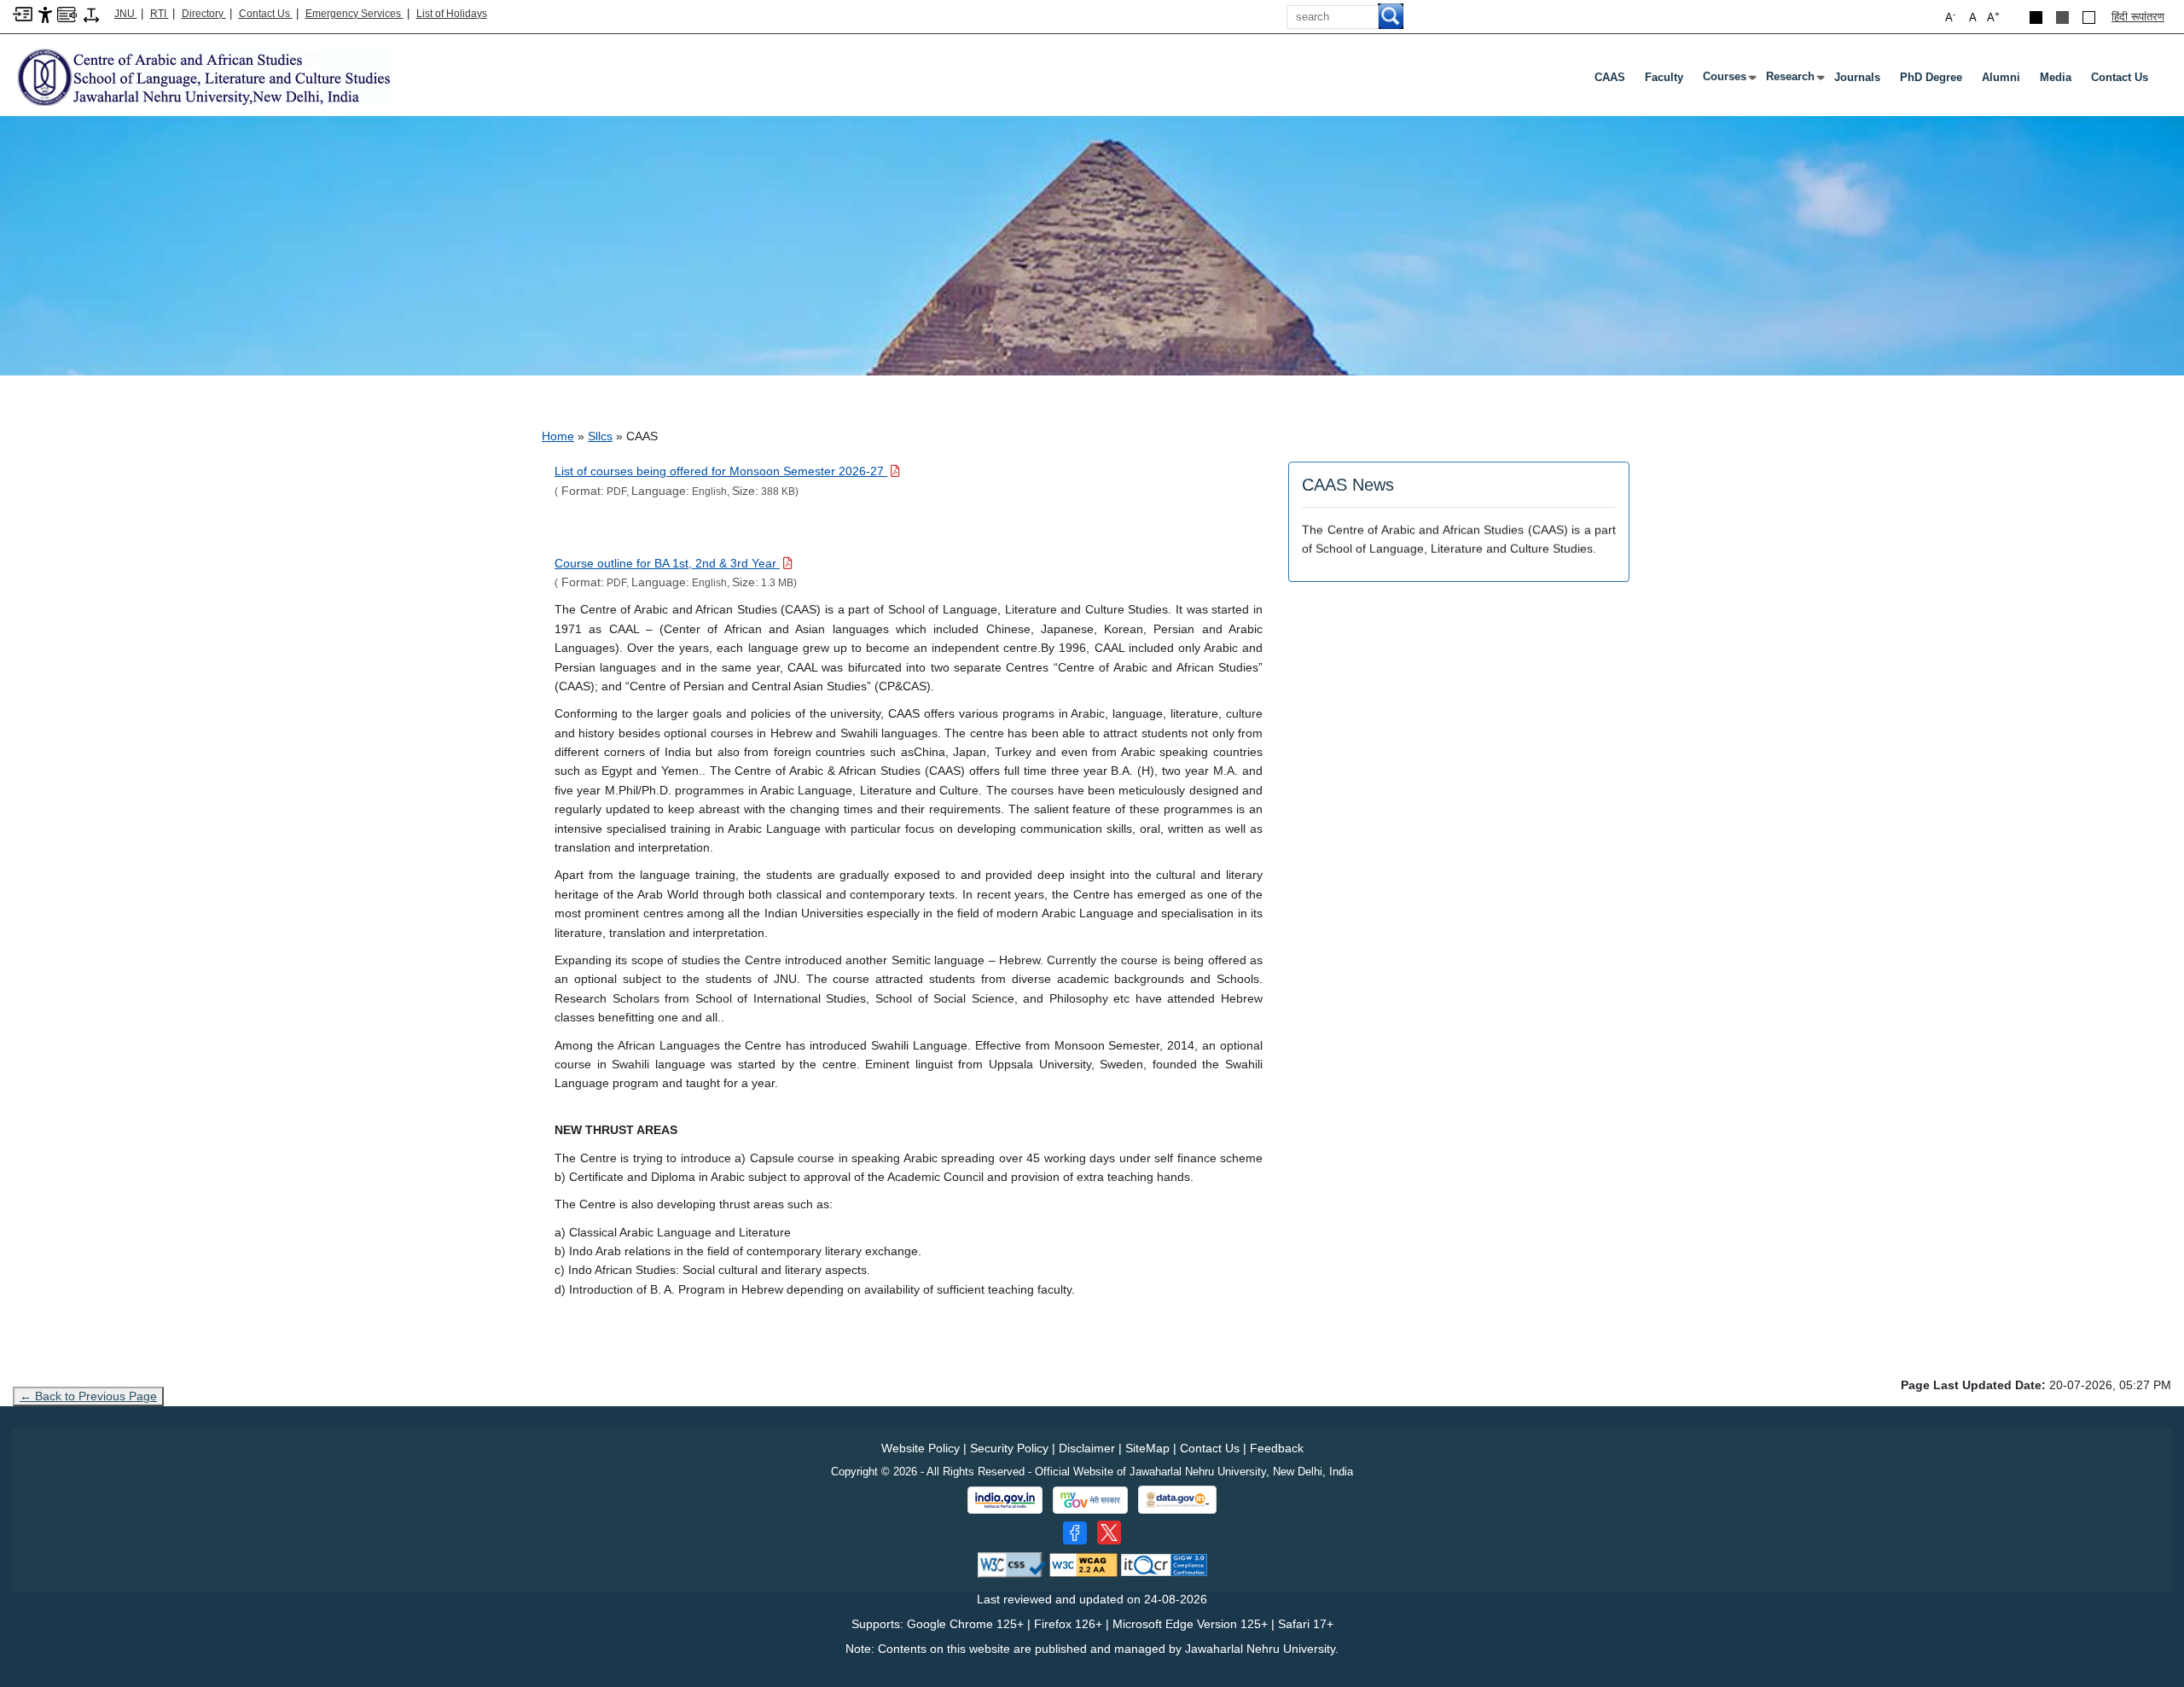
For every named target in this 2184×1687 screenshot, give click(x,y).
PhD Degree (1931, 77)
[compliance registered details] (1164, 1565)
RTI (160, 14)
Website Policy (921, 1448)
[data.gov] (1177, 1500)
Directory (204, 14)
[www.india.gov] (1005, 1500)
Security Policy (1009, 1448)
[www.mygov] (1090, 1500)
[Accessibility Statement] (45, 14)
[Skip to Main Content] (23, 13)
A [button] (1993, 17)
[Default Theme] (2089, 17)
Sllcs (600, 436)
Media (2056, 77)
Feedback (1277, 1448)
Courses (1728, 80)
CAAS (1610, 77)
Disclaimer (1087, 1448)
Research (1794, 80)
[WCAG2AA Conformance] (1083, 1565)
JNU (126, 14)
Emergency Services (354, 14)
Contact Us (266, 14)
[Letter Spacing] (91, 14)
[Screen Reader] (67, 13)
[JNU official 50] (1109, 1533)
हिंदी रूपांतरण (2138, 17)
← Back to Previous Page (88, 1396)
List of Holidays (452, 14)
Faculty (1664, 77)
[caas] (203, 76)
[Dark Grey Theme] (2062, 17)
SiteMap (1147, 1448)
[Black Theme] (2036, 17)
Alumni (2001, 77)
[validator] (1012, 1565)
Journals (1857, 77)
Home (558, 436)
